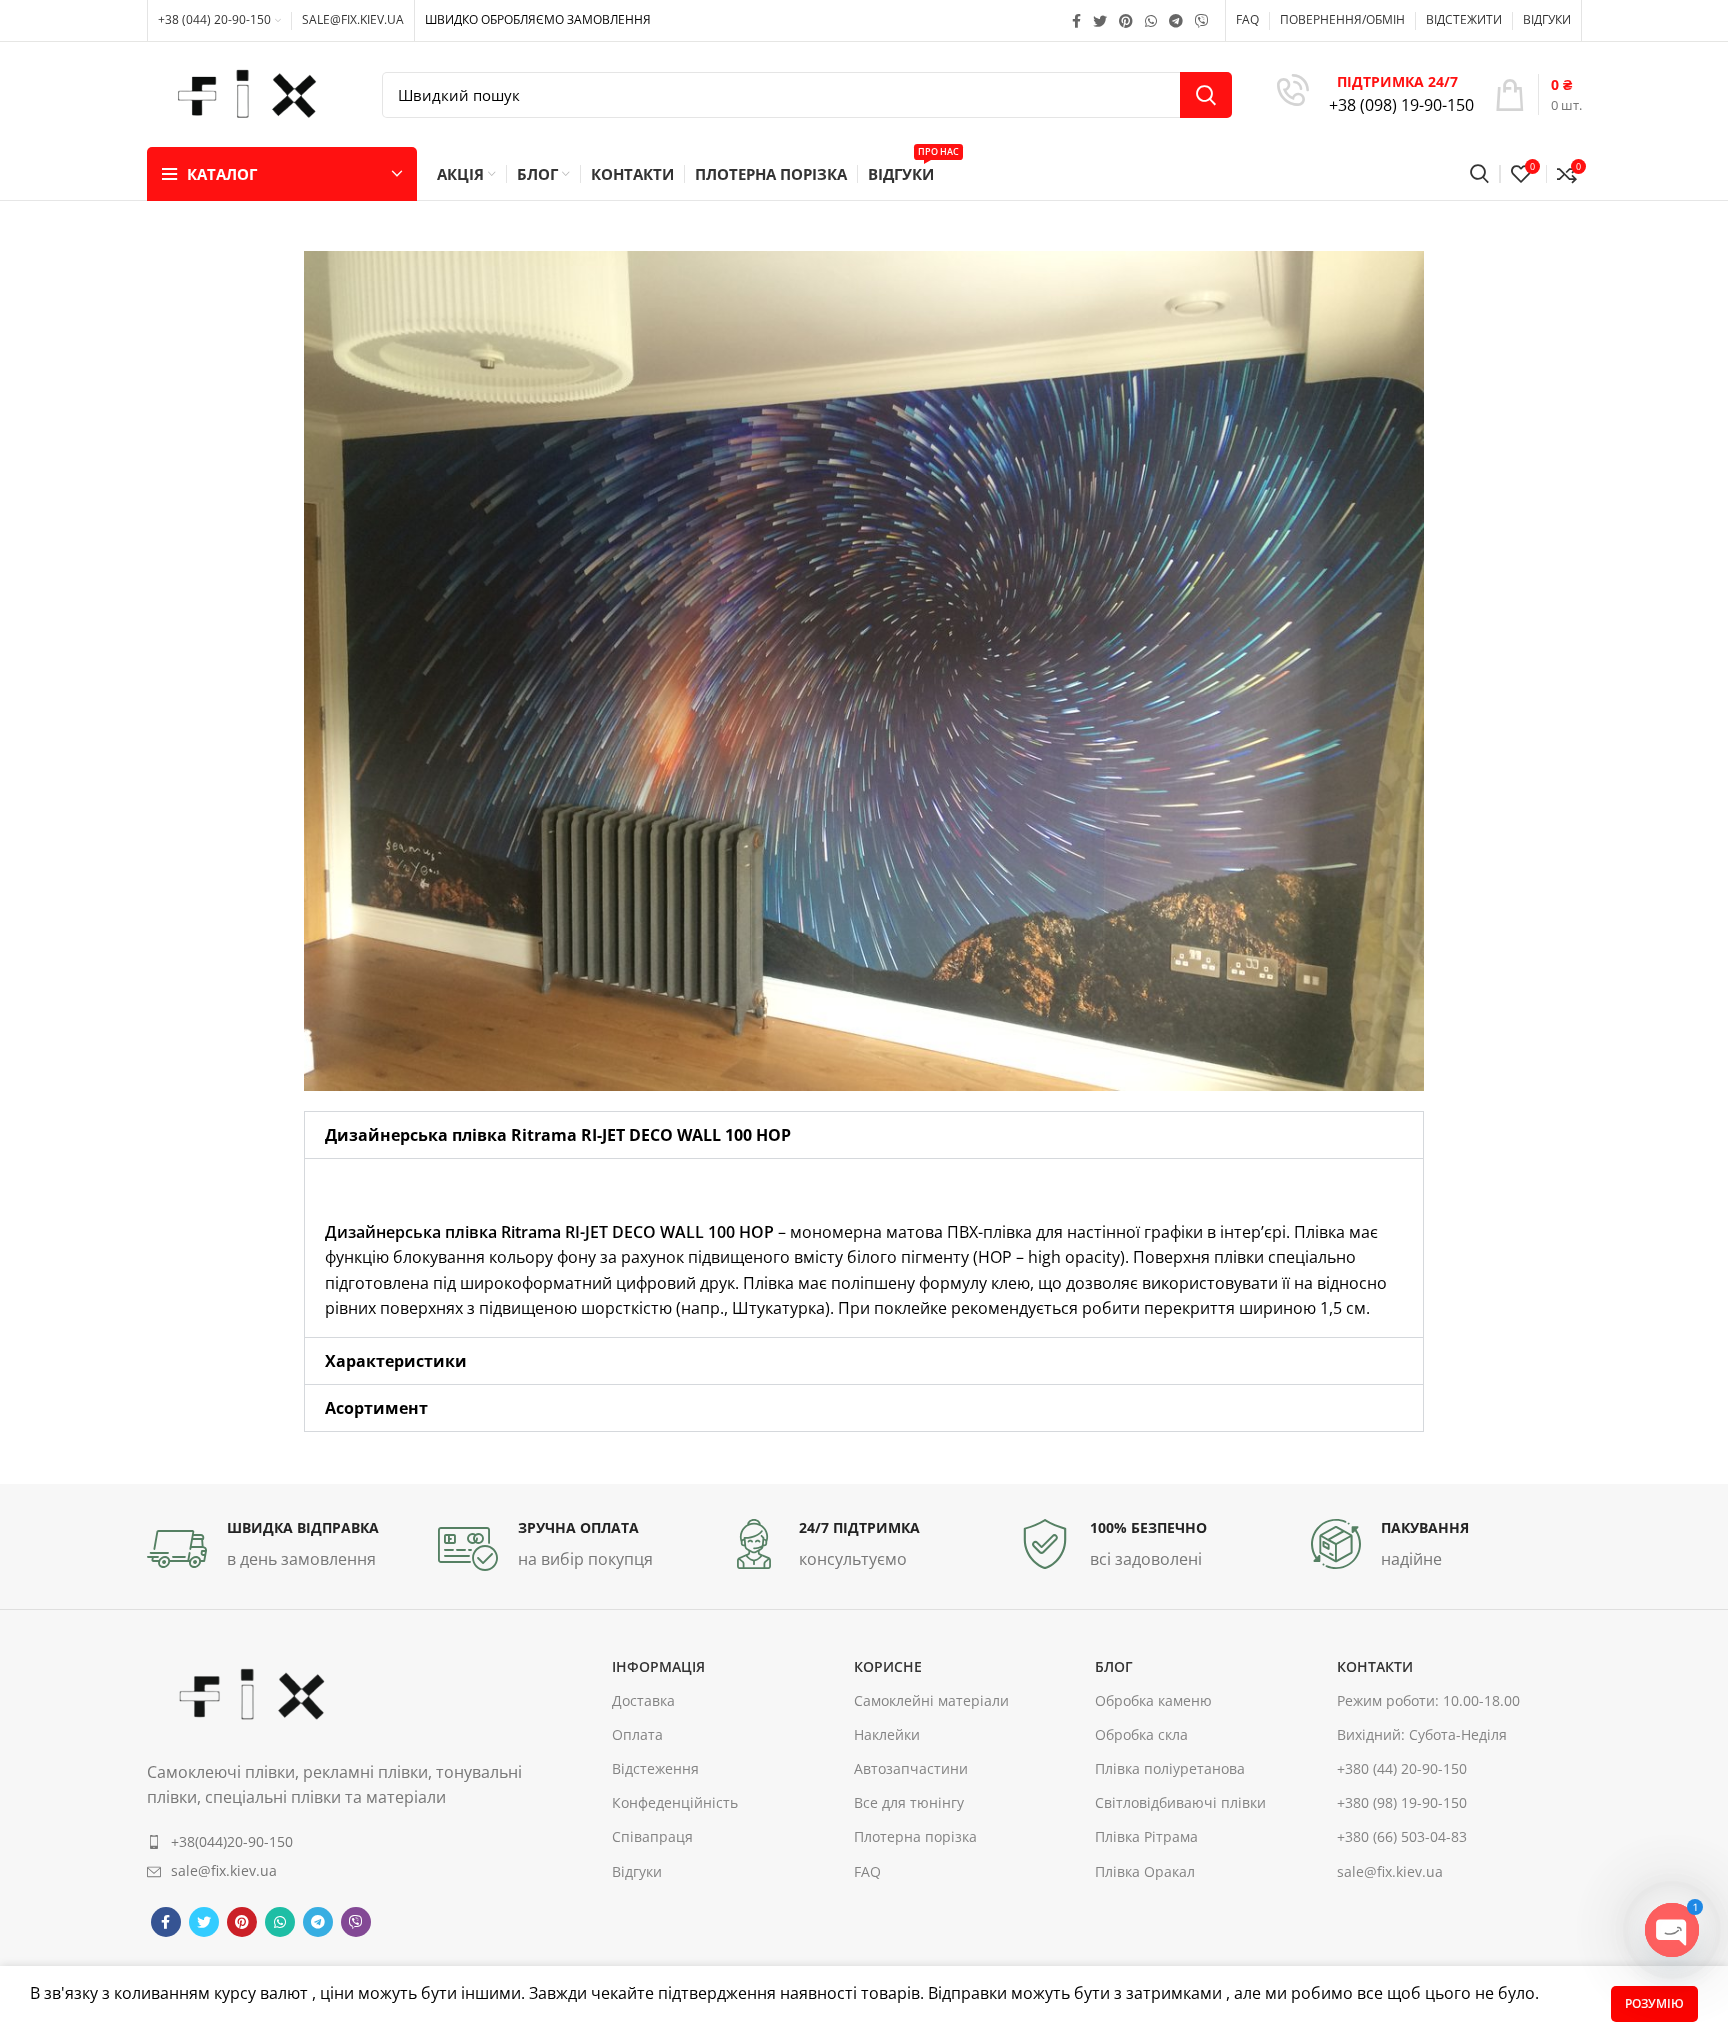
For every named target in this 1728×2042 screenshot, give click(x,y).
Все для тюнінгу (909, 1803)
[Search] (1479, 174)
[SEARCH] (1206, 95)
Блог (1114, 1666)
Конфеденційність (675, 1803)
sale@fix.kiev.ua (1390, 1871)
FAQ (867, 1871)
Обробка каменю (1153, 1700)
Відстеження (655, 1768)
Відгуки (637, 1871)
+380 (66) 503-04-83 (1402, 1837)
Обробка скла (1141, 1734)
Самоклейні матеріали (931, 1700)
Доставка (643, 1700)
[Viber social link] (1202, 21)
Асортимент (376, 1408)
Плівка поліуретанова (1170, 1768)
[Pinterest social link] (1126, 21)
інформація (658, 1666)
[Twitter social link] (1100, 21)
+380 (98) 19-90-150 (1402, 1803)
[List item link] (335, 1842)
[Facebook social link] (1076, 21)
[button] (864, 1135)
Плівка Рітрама (1146, 1837)
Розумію (1654, 2003)
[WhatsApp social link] (1151, 21)
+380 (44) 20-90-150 (1402, 1768)
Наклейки (887, 1734)
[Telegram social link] (1176, 21)
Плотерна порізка (915, 1837)
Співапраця (652, 1837)
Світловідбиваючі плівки (1180, 1803)
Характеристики (396, 1361)
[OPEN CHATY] (1672, 1930)
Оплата (637, 1734)
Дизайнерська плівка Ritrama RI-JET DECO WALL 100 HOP (560, 1135)
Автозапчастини (911, 1768)
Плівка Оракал (1145, 1871)
